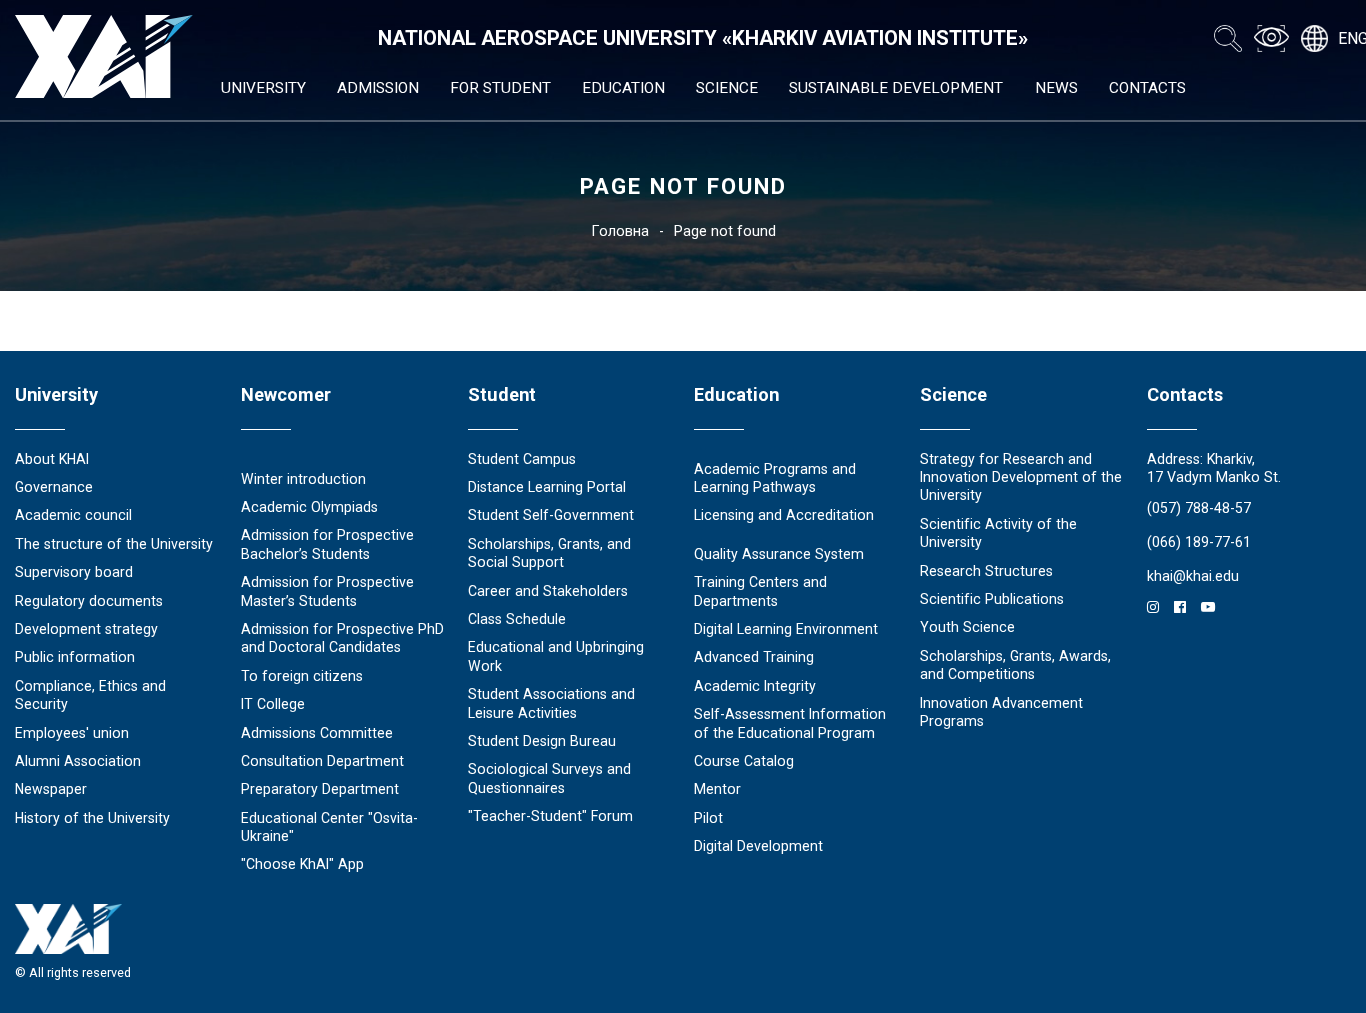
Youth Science (967, 627)
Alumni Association (78, 761)
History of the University (92, 818)
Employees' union (72, 733)
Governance (54, 487)
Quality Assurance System (779, 554)
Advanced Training (754, 657)
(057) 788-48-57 (1199, 508)
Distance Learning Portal (547, 487)
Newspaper (51, 789)
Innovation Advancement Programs (1001, 712)
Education (623, 88)
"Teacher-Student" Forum (550, 816)
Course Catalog (744, 761)
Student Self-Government (551, 515)
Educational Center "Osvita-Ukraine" (329, 827)
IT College (273, 704)
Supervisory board (74, 572)
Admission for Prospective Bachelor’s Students (327, 544)
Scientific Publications (992, 599)
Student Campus (522, 459)
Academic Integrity (755, 686)
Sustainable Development (896, 88)
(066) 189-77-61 (1199, 542)
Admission (378, 88)
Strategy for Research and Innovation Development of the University (1021, 477)
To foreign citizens (302, 676)
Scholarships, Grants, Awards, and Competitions (1015, 665)
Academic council (73, 515)
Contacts (1147, 88)
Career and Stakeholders (548, 591)
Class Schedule (517, 619)
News (1056, 88)
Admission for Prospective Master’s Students (327, 591)
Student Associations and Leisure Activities (551, 703)
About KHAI (52, 459)
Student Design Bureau (542, 741)
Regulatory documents (89, 601)
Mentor (717, 789)
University (263, 88)
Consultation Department (322, 761)
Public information (75, 657)
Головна (620, 231)
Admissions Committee (317, 733)
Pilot (708, 818)
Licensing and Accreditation (784, 515)
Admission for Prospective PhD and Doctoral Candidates (342, 638)
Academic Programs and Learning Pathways (775, 478)
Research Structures (986, 571)
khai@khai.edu (1193, 576)
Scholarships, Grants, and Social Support (549, 553)
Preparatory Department (320, 789)
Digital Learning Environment (786, 629)
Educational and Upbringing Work (556, 656)
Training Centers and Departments (760, 591)
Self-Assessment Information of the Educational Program (790, 723)
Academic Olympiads (309, 507)
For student (500, 88)
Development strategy (86, 629)
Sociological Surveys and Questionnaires (549, 778)
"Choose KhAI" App (302, 864)
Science (727, 88)
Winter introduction (303, 479)
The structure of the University (114, 544)
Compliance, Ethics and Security (90, 695)
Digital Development (758, 846)
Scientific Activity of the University (998, 533)
